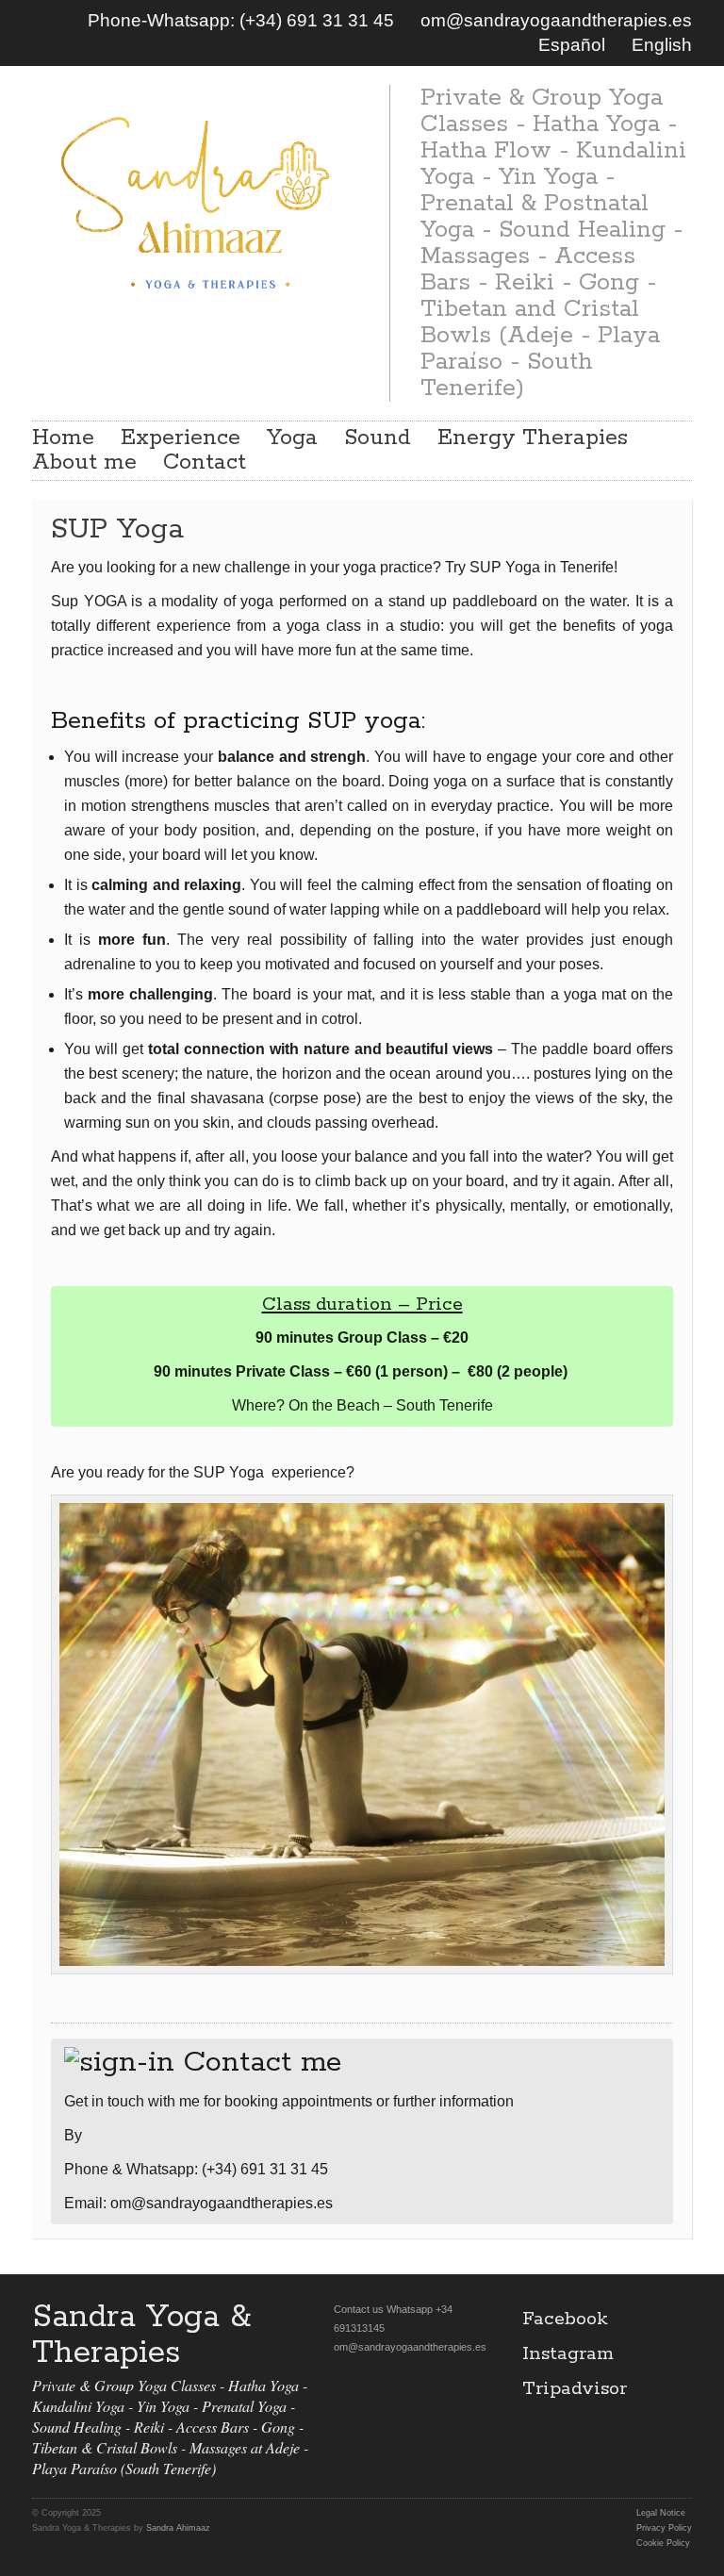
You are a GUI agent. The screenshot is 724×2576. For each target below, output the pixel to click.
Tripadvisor (575, 2389)
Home (63, 438)
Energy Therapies (533, 438)
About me (84, 463)
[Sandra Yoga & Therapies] (196, 199)
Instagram (568, 2354)
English (662, 45)
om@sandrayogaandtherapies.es (556, 20)
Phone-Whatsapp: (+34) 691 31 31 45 (241, 20)
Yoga (292, 438)
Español (572, 45)
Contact (205, 463)
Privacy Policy (664, 2528)
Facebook (565, 2319)
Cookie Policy (663, 2543)
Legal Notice (661, 2513)
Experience (181, 438)
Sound (378, 438)
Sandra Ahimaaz (178, 2528)
